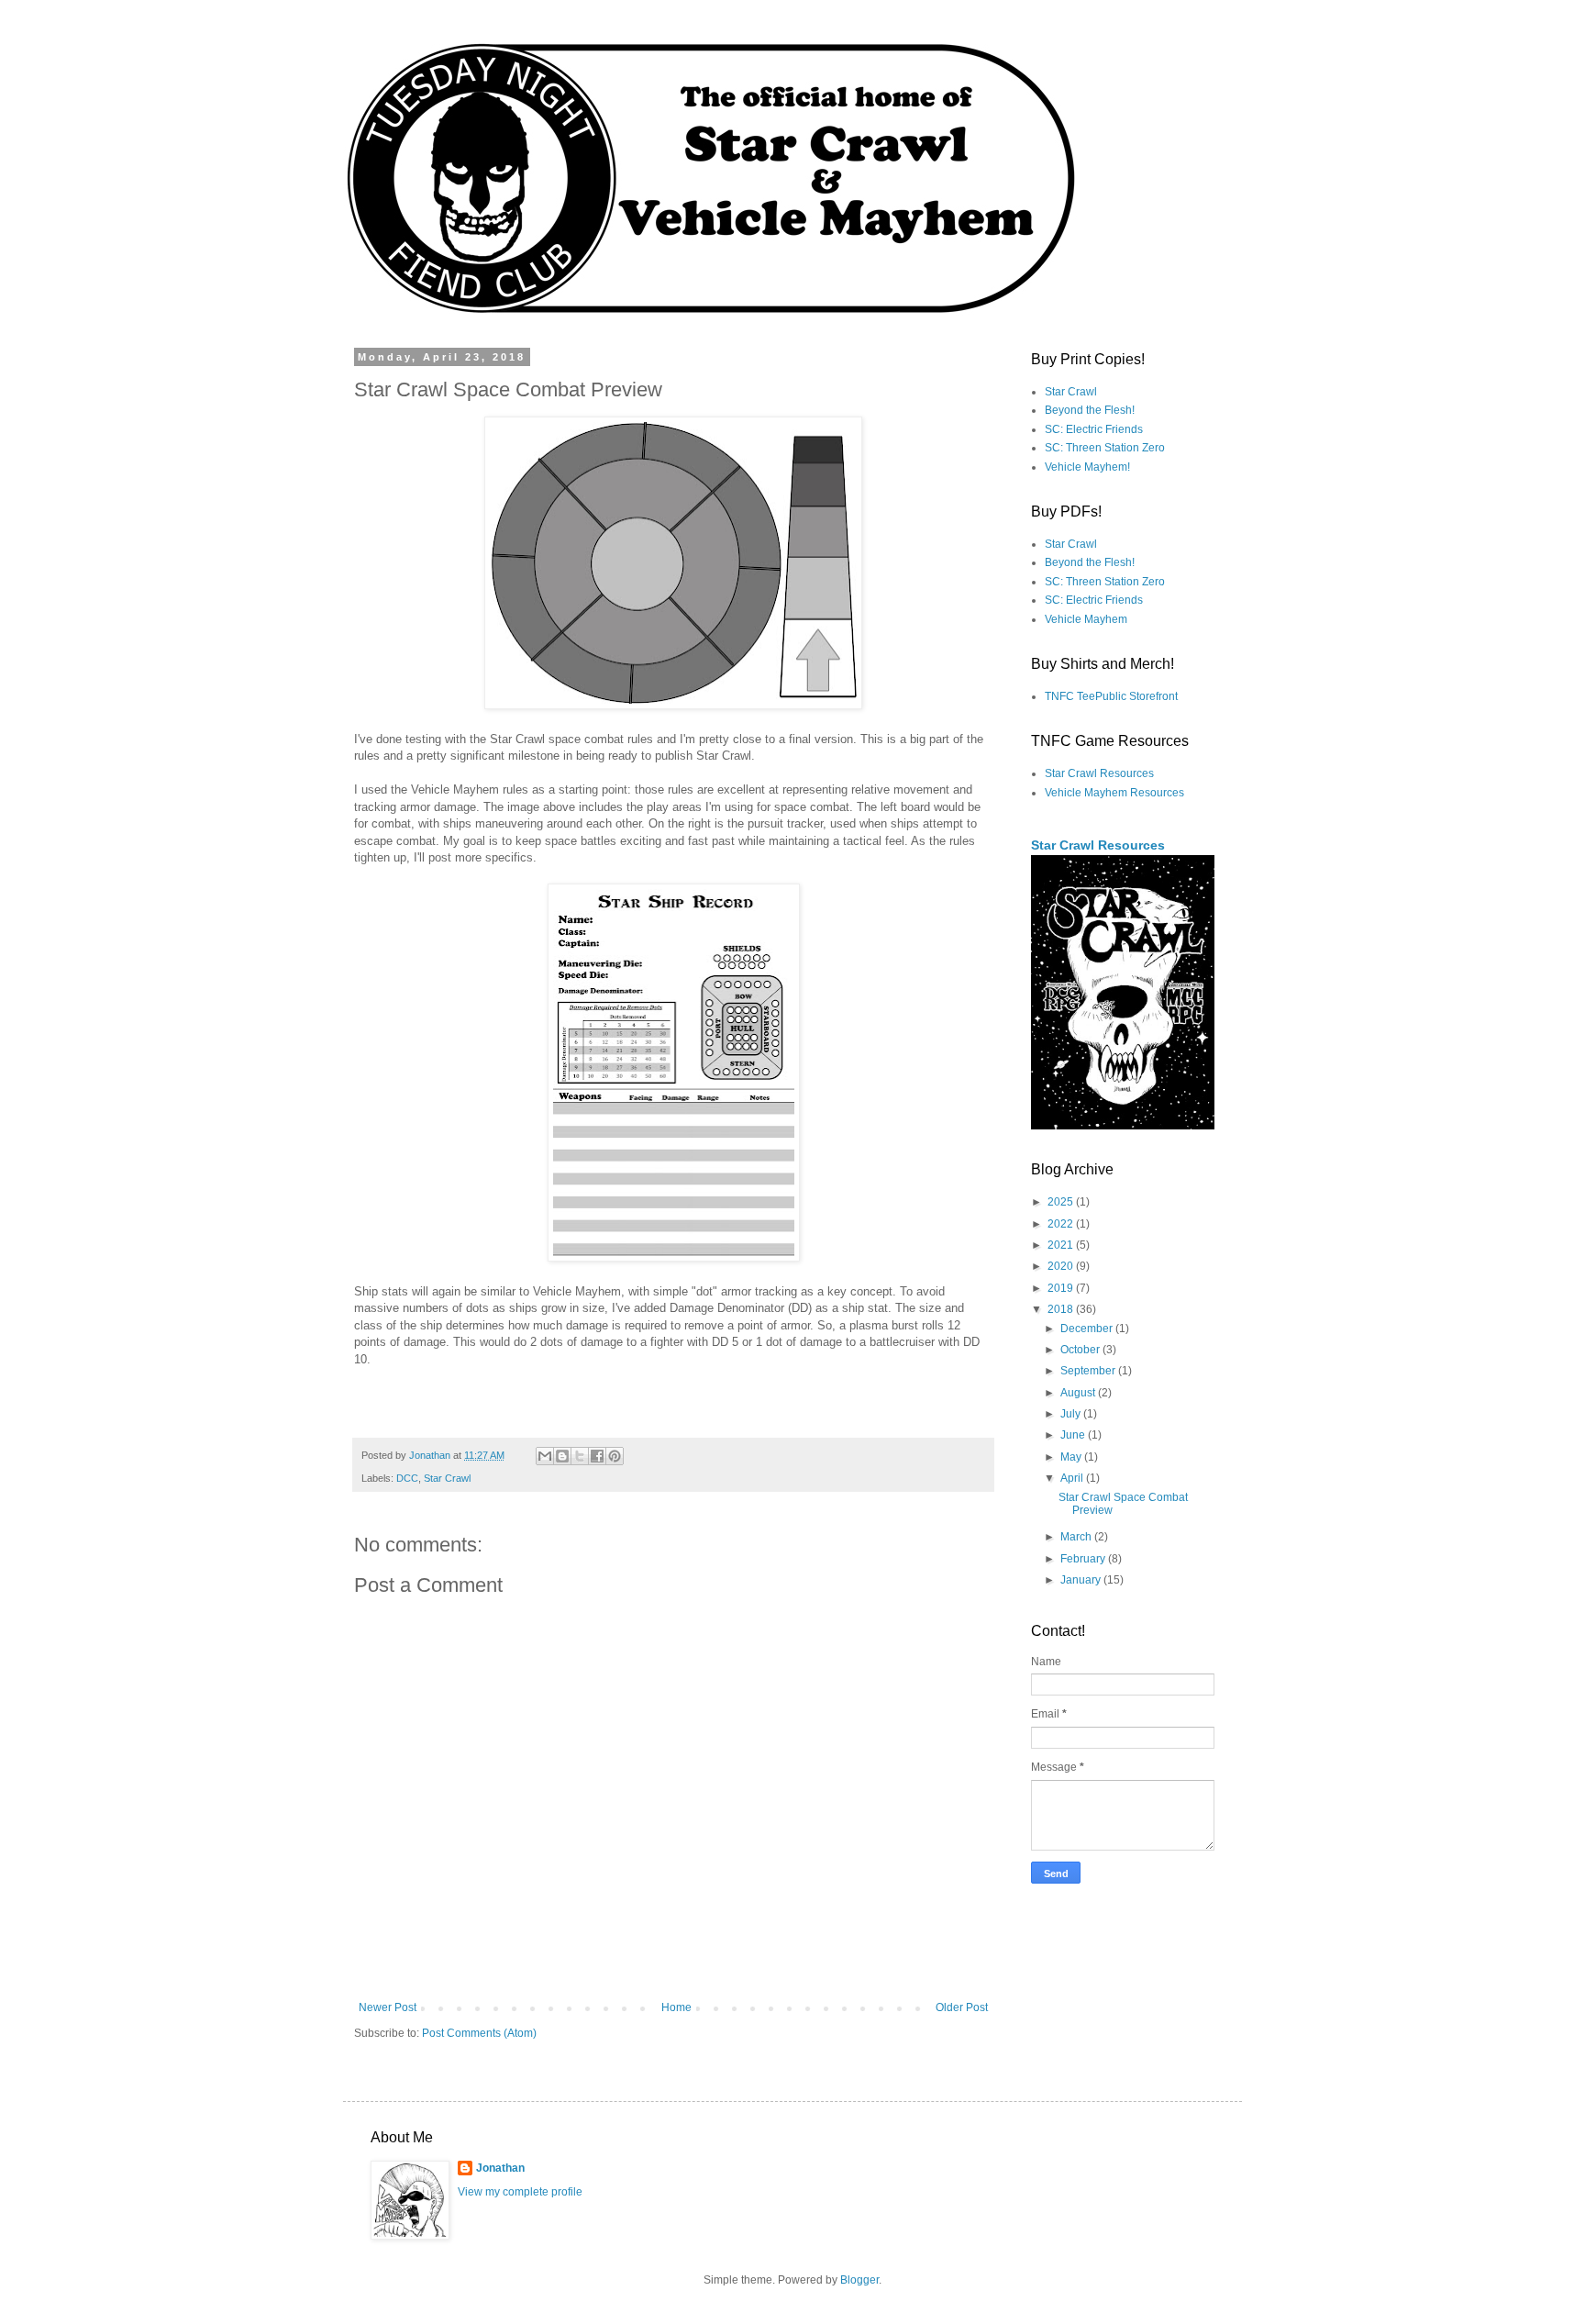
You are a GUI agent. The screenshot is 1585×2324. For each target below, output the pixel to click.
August (1079, 1393)
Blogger (859, 2280)
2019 (1062, 1288)
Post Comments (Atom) (479, 2033)
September (1089, 1371)
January (1082, 1580)
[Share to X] (580, 1456)
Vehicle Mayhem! (1087, 467)
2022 (1062, 1224)
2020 (1062, 1266)
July (1072, 1414)
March (1077, 1537)
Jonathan (500, 2168)
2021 (1062, 1245)
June (1074, 1435)
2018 (1062, 1309)
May (1072, 1457)
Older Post (962, 2007)
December (1088, 1329)
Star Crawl (447, 1478)
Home (676, 2007)
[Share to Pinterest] (615, 1456)
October (1081, 1350)
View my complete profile (520, 2192)
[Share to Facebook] (597, 1456)
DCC (407, 1478)
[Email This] (545, 1456)
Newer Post (388, 2007)
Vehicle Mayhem (1086, 619)
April (1073, 1478)
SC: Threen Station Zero (1105, 448)
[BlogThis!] (562, 1456)
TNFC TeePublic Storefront (1111, 696)
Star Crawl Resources (1099, 773)
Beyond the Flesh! (1090, 410)
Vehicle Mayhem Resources (1114, 793)
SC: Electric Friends (1094, 429)
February (1084, 1559)
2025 (1062, 1202)
